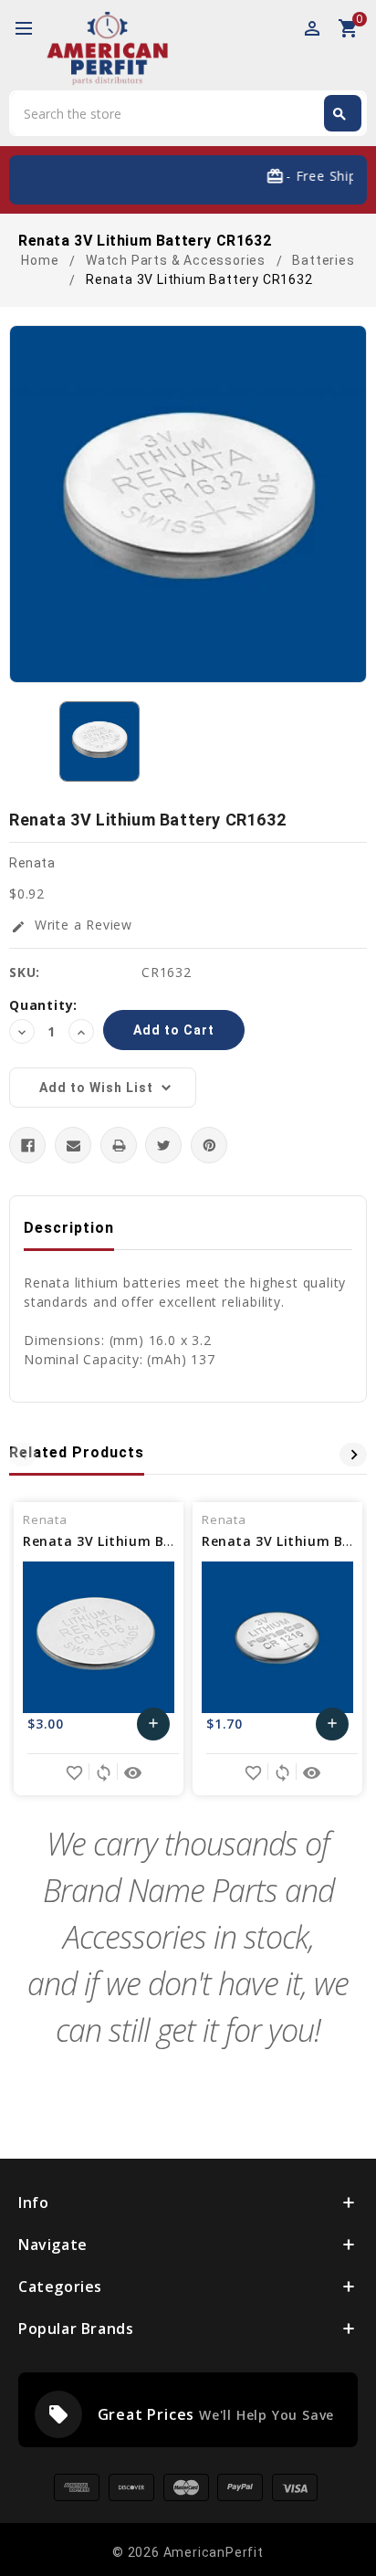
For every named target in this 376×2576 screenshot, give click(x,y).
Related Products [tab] (77, 1452)
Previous (23, 1455)
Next (353, 1455)
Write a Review (72, 925)
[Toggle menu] (32, 29)
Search (339, 114)
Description (69, 1228)
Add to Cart (154, 1728)
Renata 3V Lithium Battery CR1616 (142, 1541)
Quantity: (43, 1005)
